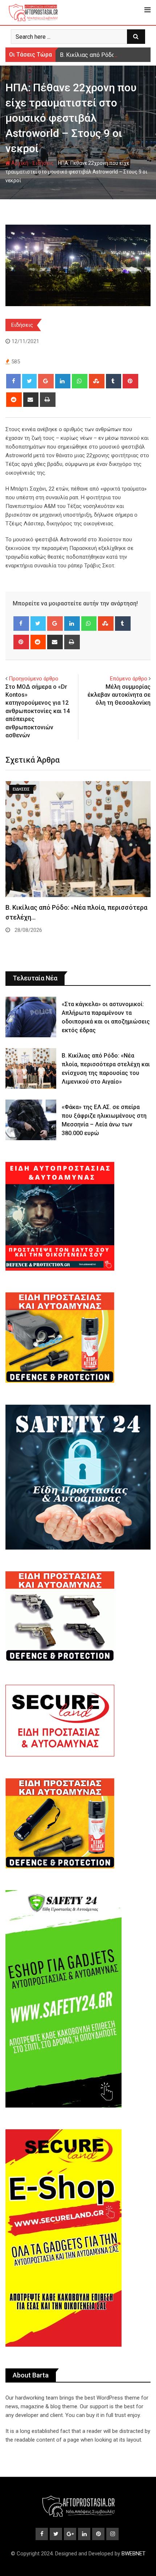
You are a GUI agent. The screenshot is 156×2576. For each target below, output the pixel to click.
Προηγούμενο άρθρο (34, 679)
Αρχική (19, 163)
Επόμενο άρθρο (129, 679)
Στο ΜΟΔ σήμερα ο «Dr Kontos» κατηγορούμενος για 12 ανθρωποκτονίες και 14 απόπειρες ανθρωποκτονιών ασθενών (38, 711)
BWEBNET (134, 2554)
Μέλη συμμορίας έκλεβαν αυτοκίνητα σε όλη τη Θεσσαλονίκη (119, 695)
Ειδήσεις (43, 163)
